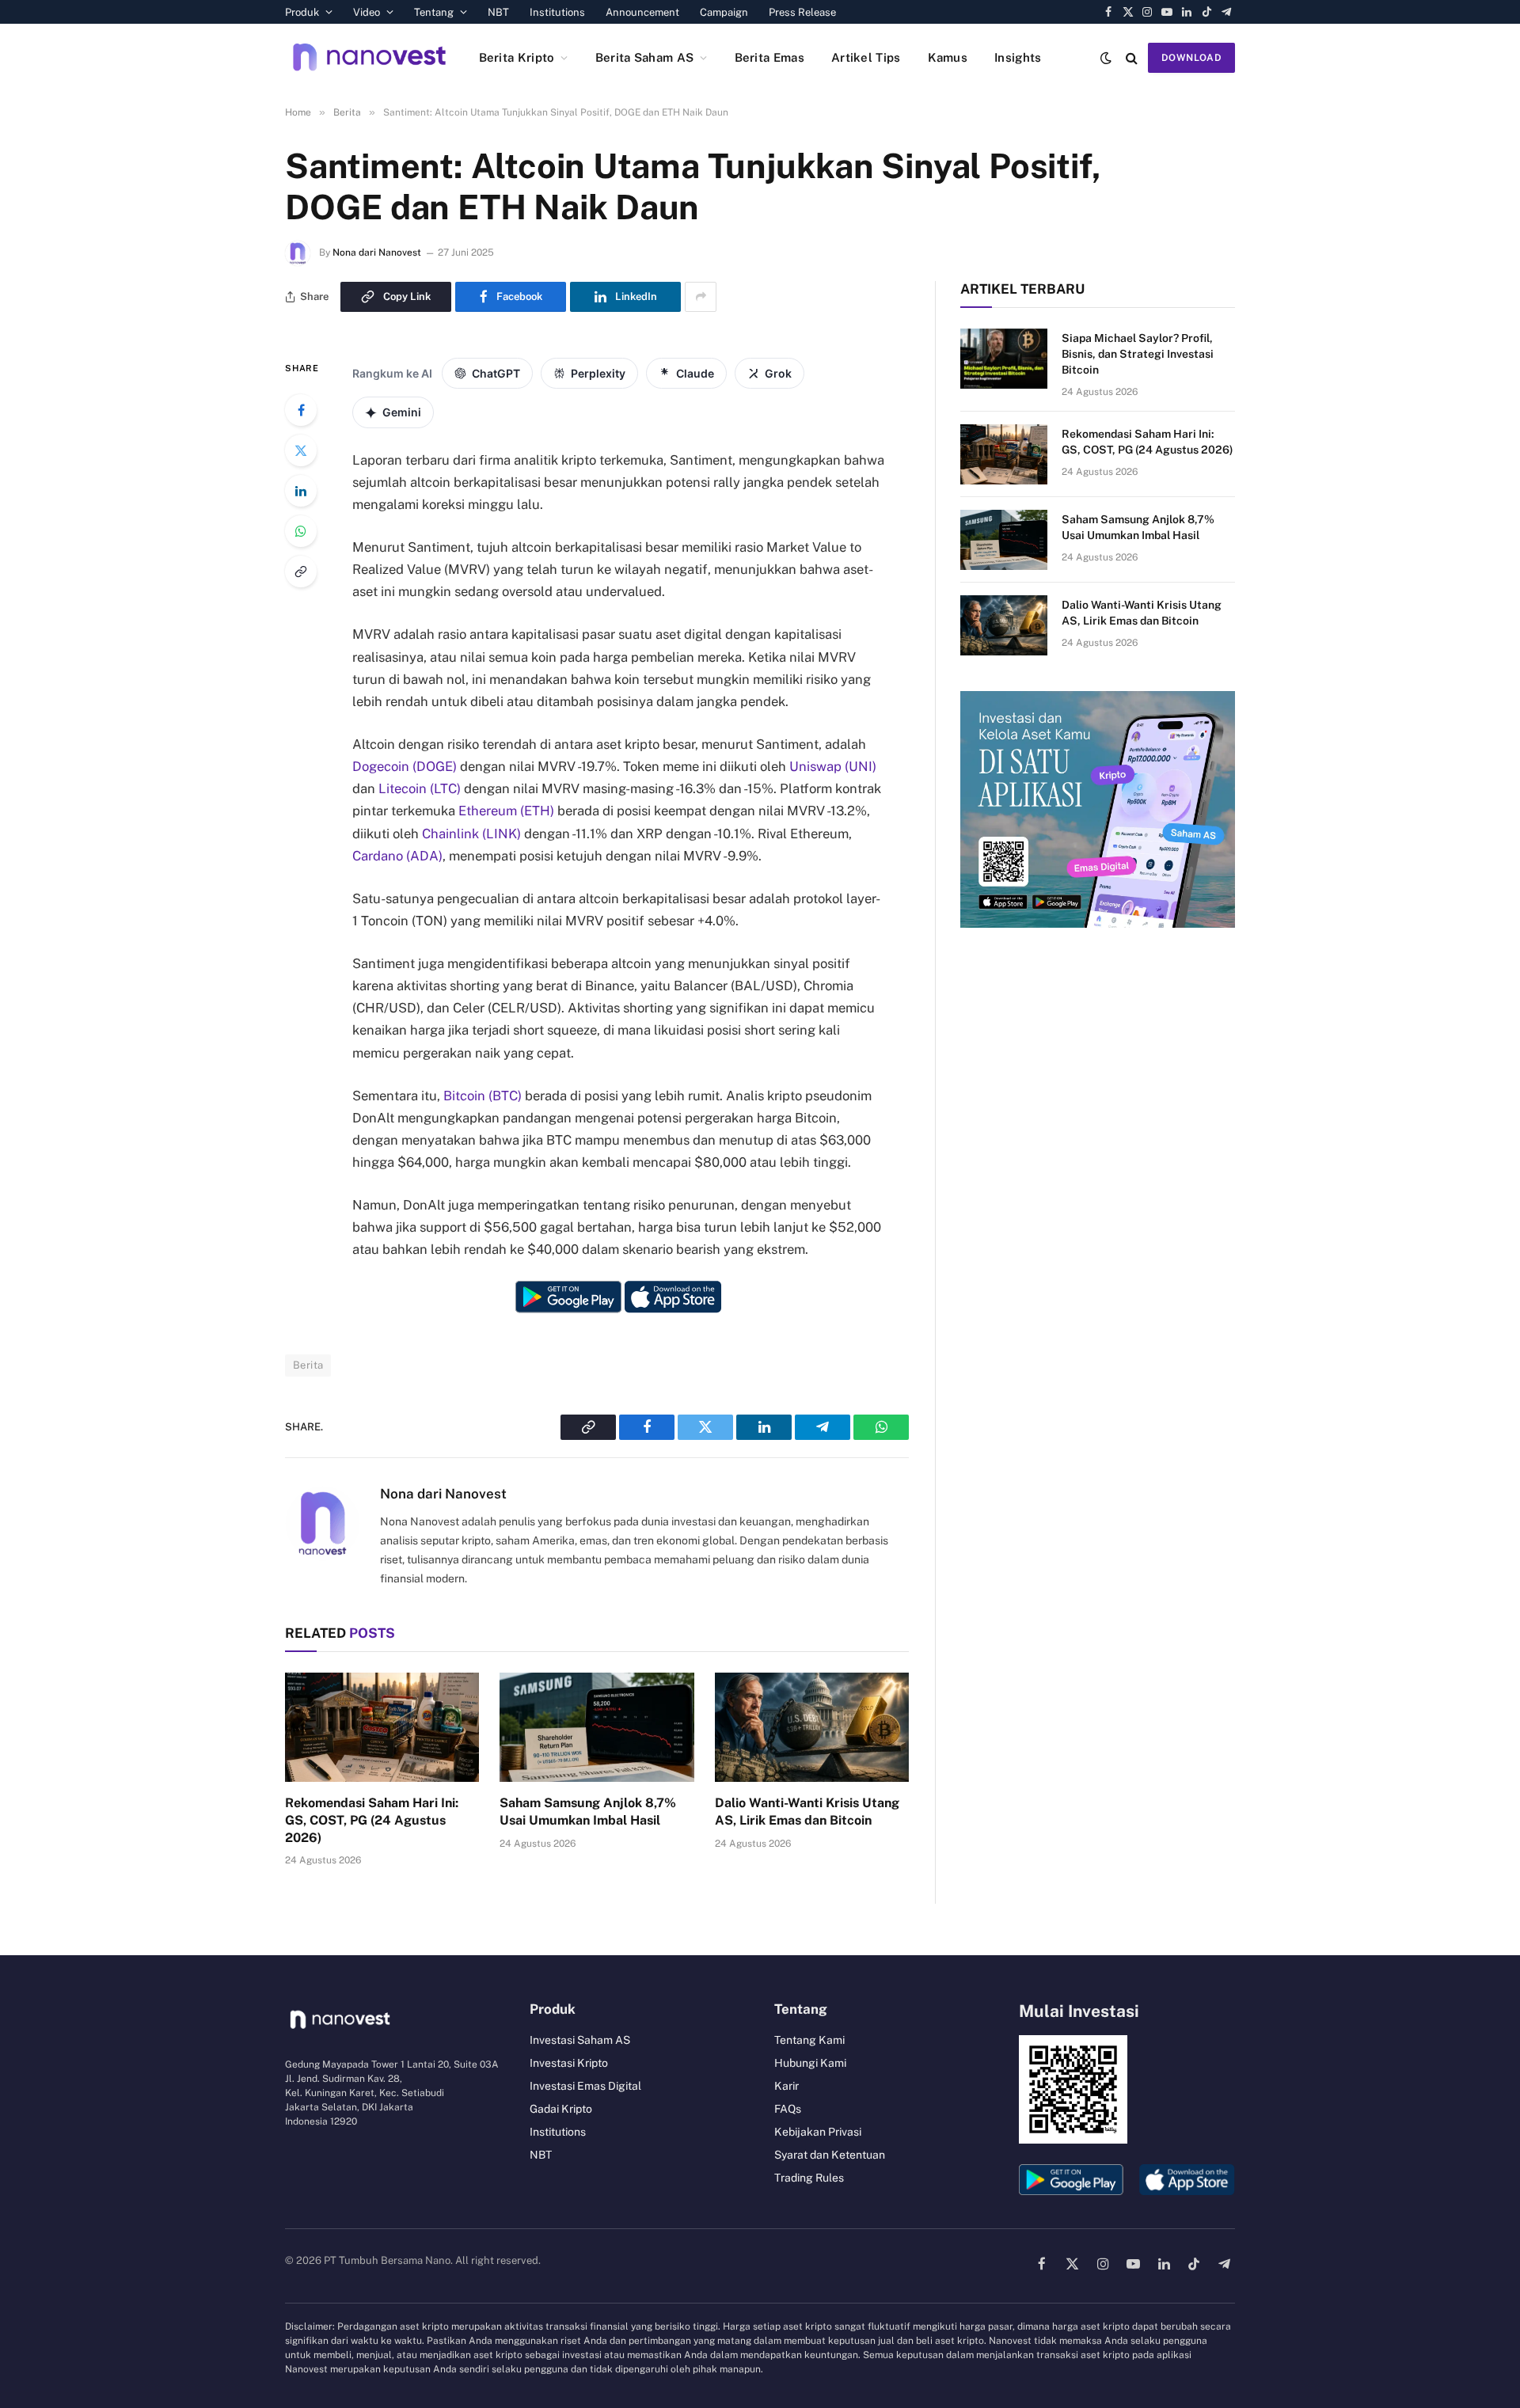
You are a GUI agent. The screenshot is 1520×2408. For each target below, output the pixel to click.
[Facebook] (301, 410)
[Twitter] (301, 450)
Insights (1018, 57)
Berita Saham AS (645, 57)
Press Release (802, 12)
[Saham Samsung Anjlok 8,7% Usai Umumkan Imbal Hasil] (597, 1727)
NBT (498, 12)
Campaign (724, 12)
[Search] (1132, 57)
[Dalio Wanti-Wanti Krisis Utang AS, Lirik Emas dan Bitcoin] (812, 1727)
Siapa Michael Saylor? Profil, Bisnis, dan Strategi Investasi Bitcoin (1138, 354)
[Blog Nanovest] (369, 57)
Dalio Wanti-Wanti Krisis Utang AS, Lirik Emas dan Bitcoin (807, 1812)
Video (367, 12)
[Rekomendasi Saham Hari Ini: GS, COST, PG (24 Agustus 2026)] (382, 1727)
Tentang (434, 12)
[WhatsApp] (301, 531)
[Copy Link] (301, 572)
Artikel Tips (866, 57)
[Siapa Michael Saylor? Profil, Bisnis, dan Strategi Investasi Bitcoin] (1004, 359)
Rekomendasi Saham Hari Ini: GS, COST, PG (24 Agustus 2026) (372, 1820)
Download (1191, 58)
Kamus (948, 57)
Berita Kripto (517, 57)
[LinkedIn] (301, 491)
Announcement (642, 12)
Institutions (557, 12)
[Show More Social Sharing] (701, 297)
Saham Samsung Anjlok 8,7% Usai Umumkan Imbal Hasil (588, 1812)
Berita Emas (769, 57)
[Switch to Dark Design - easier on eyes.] (1106, 58)
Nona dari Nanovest (377, 253)
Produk (302, 12)
